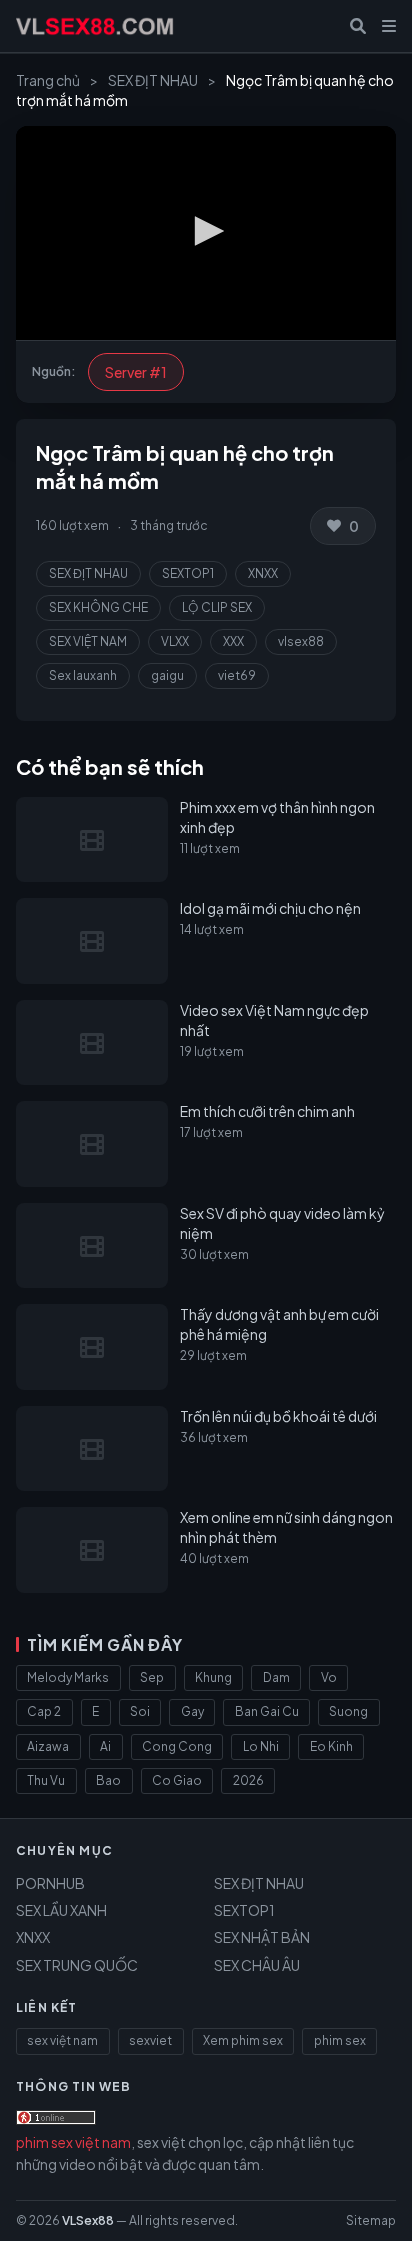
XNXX (263, 573)
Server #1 (136, 372)
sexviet (150, 2040)
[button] (206, 231)
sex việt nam (62, 2040)
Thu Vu (46, 1780)
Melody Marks (68, 1677)
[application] (206, 233)
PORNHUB (50, 1883)
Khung (213, 1677)
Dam (276, 1677)
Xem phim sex (243, 2040)
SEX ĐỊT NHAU (153, 80)
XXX (233, 641)
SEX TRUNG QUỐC (77, 1965)
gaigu (167, 675)
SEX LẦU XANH (61, 1910)
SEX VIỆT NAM (88, 641)
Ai (105, 1746)
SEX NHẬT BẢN (262, 1937)
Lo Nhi (261, 1746)
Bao (108, 1780)
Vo (329, 1677)
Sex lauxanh (83, 675)
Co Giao (177, 1780)
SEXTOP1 (188, 573)
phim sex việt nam (73, 2142)
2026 (248, 1780)
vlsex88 (301, 641)
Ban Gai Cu (267, 1711)
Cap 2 (44, 1711)
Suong (348, 1711)
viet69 (237, 675)
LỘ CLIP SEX (217, 607)
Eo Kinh (331, 1746)
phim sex (340, 2040)
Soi (140, 1711)
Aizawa (48, 1746)
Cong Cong (177, 1746)
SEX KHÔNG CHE (98, 607)
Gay (192, 1711)
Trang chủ (48, 80)
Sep (152, 1677)
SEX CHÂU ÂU (257, 1965)
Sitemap (371, 2220)
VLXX (175, 641)
